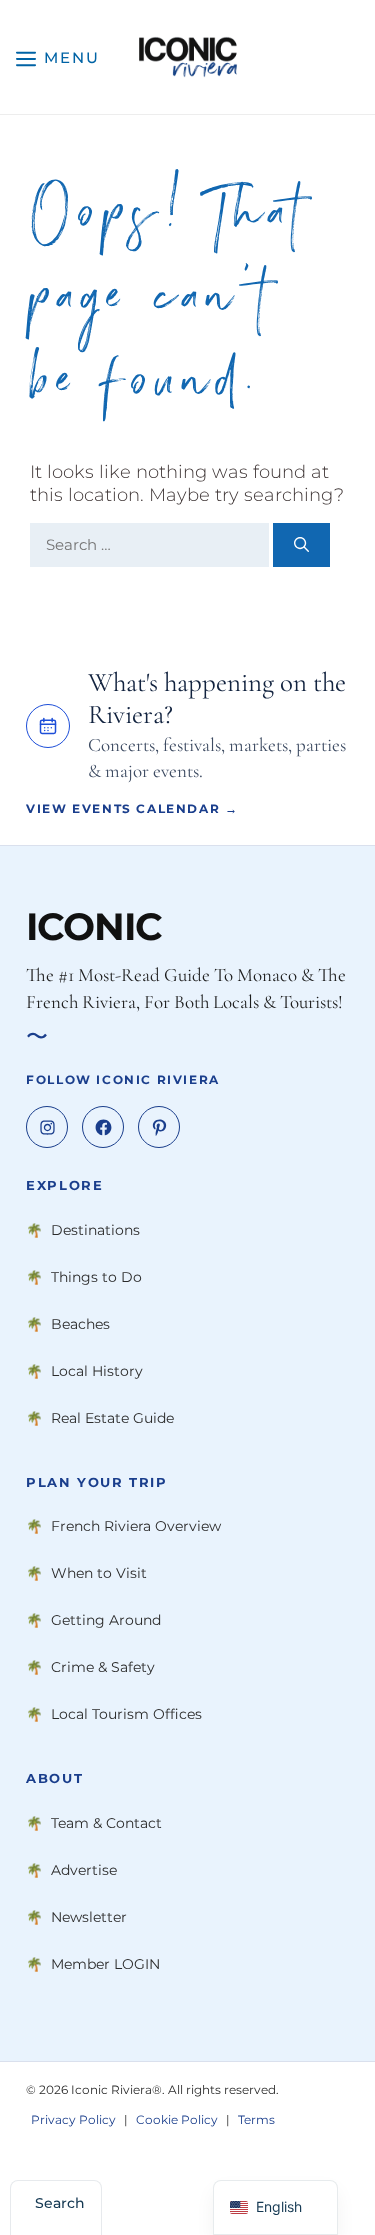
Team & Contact (106, 1823)
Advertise (84, 1870)
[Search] (301, 545)
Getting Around (106, 1621)
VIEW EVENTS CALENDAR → (132, 808)
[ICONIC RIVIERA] (187, 57)
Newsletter (89, 1917)
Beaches (80, 1324)
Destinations (95, 1230)
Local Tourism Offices (126, 1715)
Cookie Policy (177, 2120)
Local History (97, 1371)
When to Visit (99, 1574)
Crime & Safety (103, 1668)
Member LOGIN (105, 1964)
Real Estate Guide (112, 1418)
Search (60, 2203)
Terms (256, 2120)
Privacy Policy (73, 2120)
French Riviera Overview (136, 1527)
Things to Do (96, 1277)
